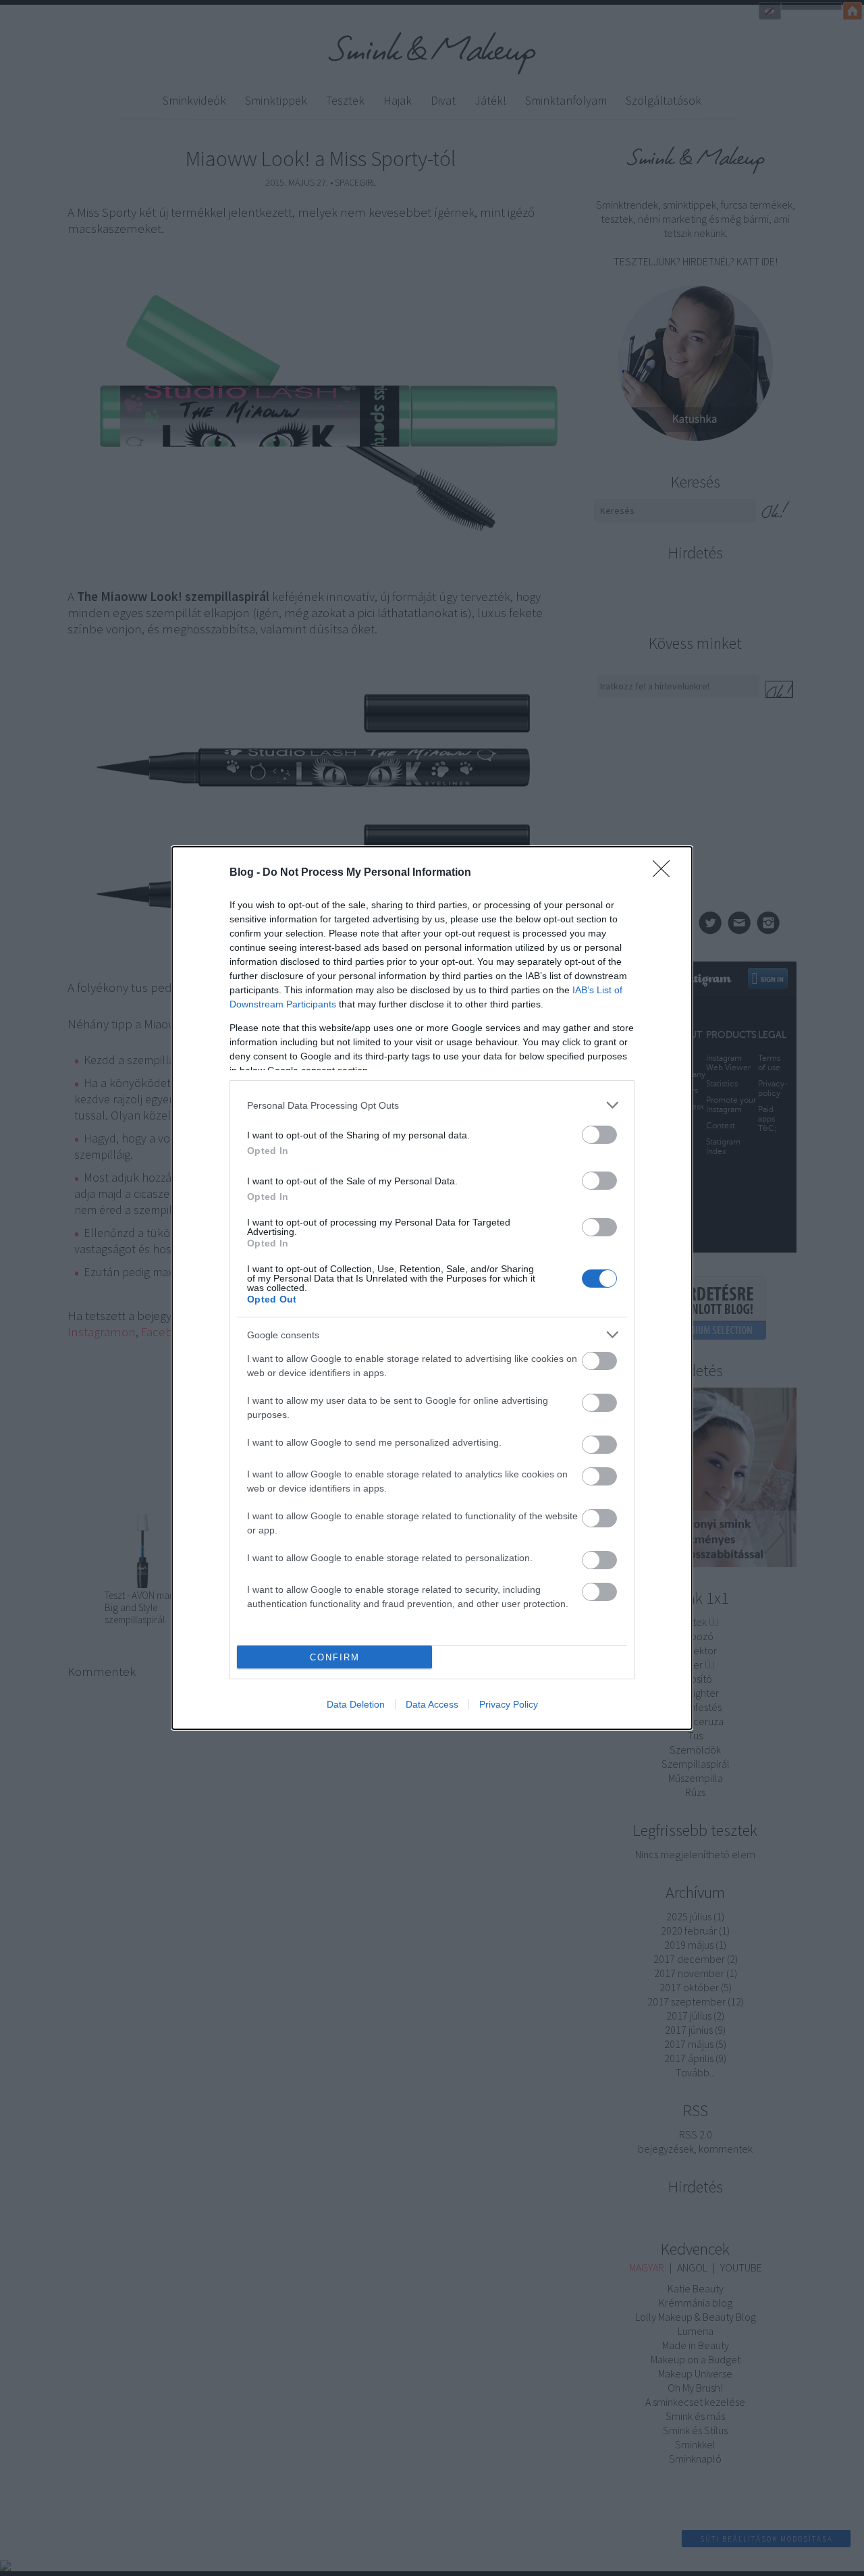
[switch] (599, 1135)
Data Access (432, 1704)
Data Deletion (356, 1704)
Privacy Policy (509, 1704)
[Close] (666, 873)
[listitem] (432, 1105)
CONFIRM (335, 1657)
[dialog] (432, 1288)
